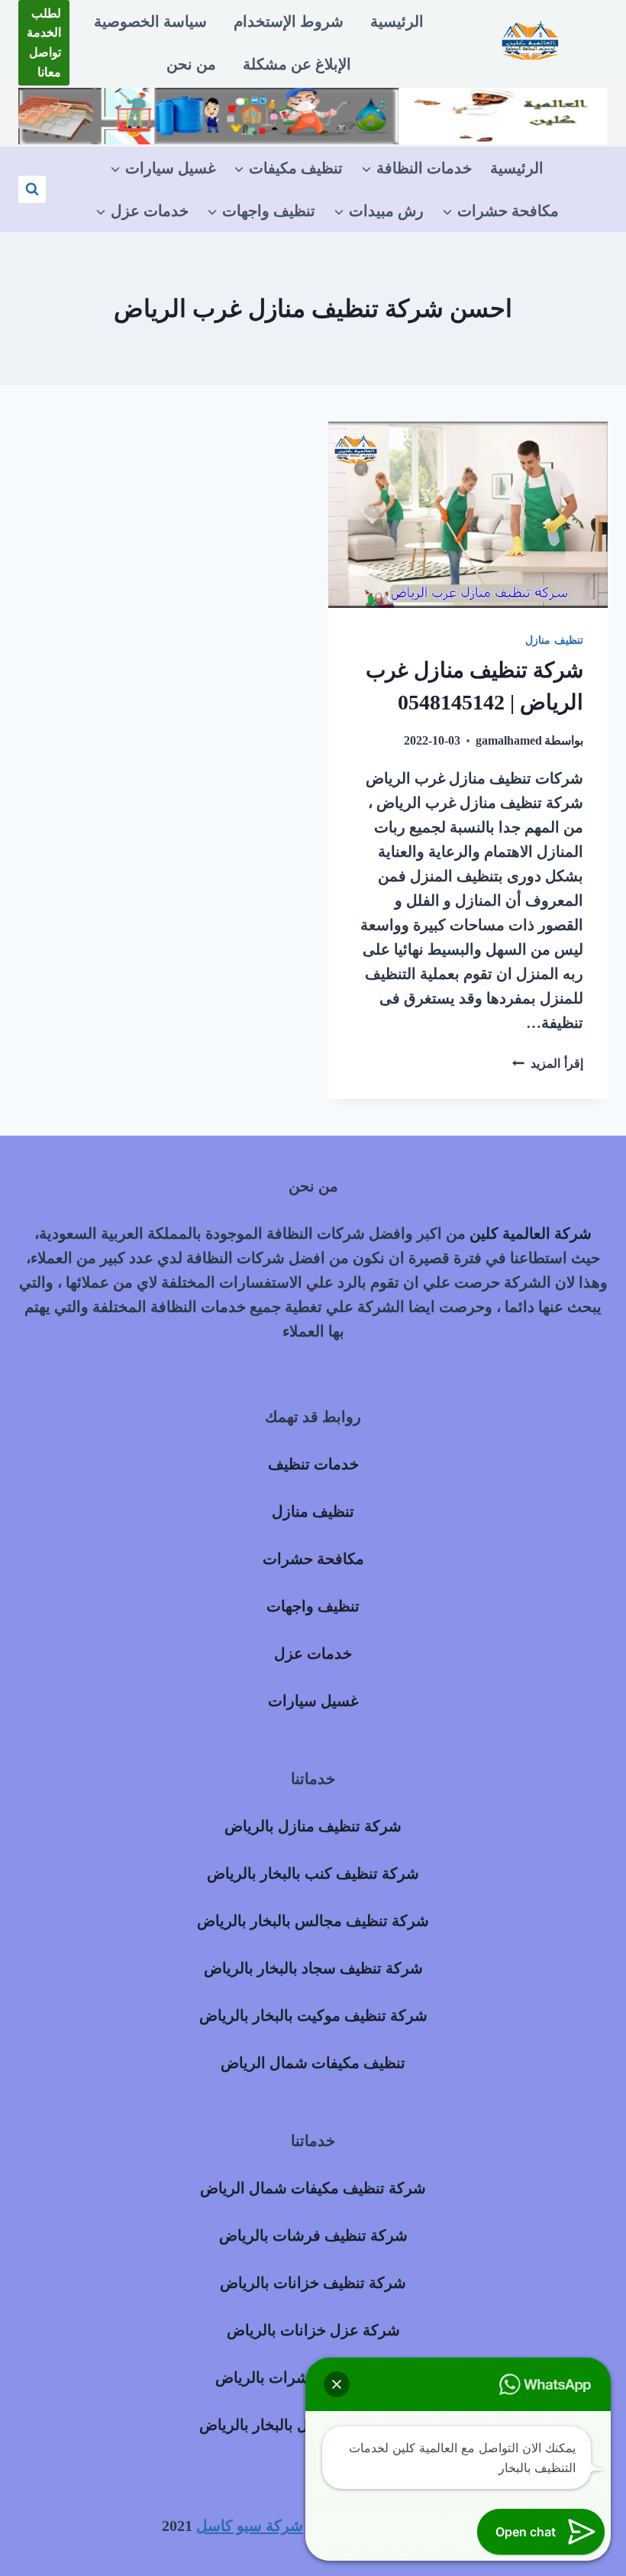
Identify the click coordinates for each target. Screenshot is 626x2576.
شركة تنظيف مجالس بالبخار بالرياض (313, 1921)
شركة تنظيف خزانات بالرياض (313, 2283)
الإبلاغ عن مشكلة (297, 64)
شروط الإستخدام (289, 21)
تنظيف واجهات (313, 1606)
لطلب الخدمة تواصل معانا (44, 43)
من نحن (191, 64)
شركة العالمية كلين (531, 1233)
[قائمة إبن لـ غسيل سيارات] (163, 168)
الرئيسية (397, 21)
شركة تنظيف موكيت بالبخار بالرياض (313, 2015)
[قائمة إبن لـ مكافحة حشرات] (500, 211)
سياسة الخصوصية (150, 21)
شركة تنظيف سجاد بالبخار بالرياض (313, 1968)
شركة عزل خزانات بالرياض (313, 2330)
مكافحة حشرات (313, 1559)
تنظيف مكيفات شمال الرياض (313, 2063)
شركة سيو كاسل (250, 2526)
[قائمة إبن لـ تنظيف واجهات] (261, 211)
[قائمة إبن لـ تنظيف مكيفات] (288, 168)
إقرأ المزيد (548, 1063)
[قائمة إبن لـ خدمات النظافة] (416, 168)
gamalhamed (509, 740)
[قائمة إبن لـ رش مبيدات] (379, 211)
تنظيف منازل (554, 640)
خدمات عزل (313, 1653)
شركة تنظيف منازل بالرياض (313, 1826)
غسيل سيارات (313, 1701)
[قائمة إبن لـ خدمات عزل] (142, 211)
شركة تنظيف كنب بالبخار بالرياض (313, 1873)
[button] (337, 2384)
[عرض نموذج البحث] (32, 189)
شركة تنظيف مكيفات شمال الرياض (313, 2188)
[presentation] (468, 515)
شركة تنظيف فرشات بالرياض (313, 2235)
